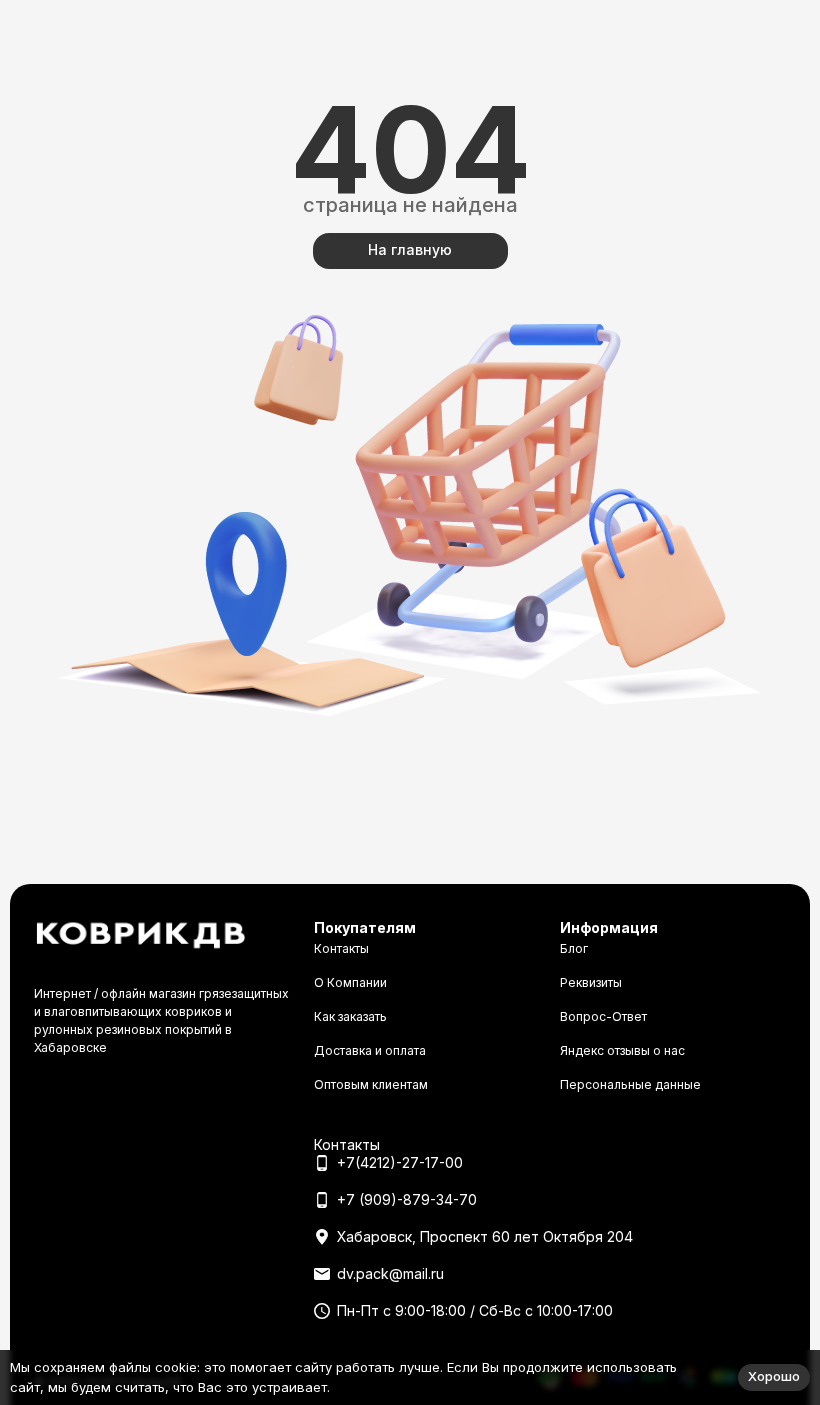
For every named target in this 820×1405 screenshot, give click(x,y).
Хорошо (774, 1376)
